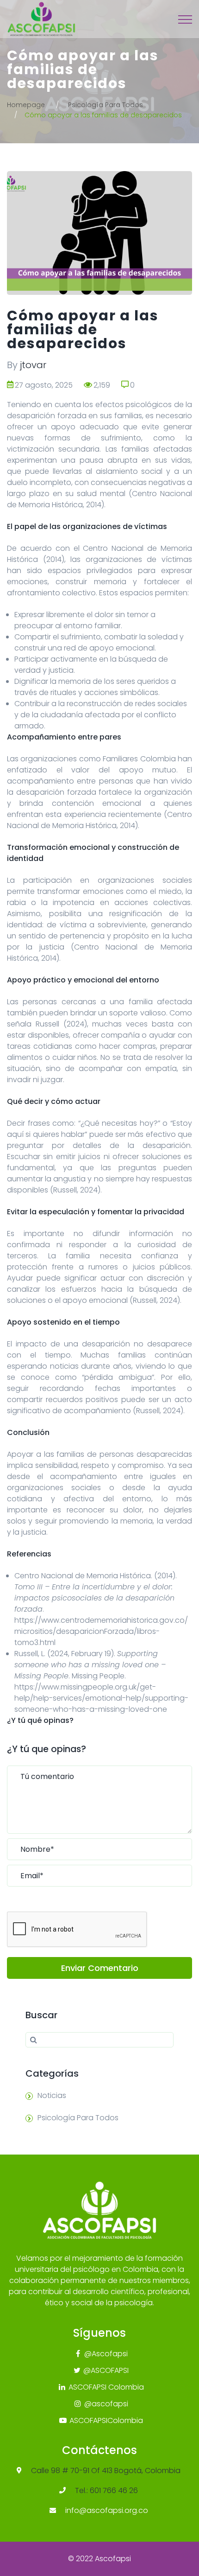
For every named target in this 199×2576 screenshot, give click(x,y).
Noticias (52, 2095)
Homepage (26, 105)
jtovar (33, 365)
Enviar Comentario (100, 1968)
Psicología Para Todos (106, 105)
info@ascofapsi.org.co (107, 2510)
